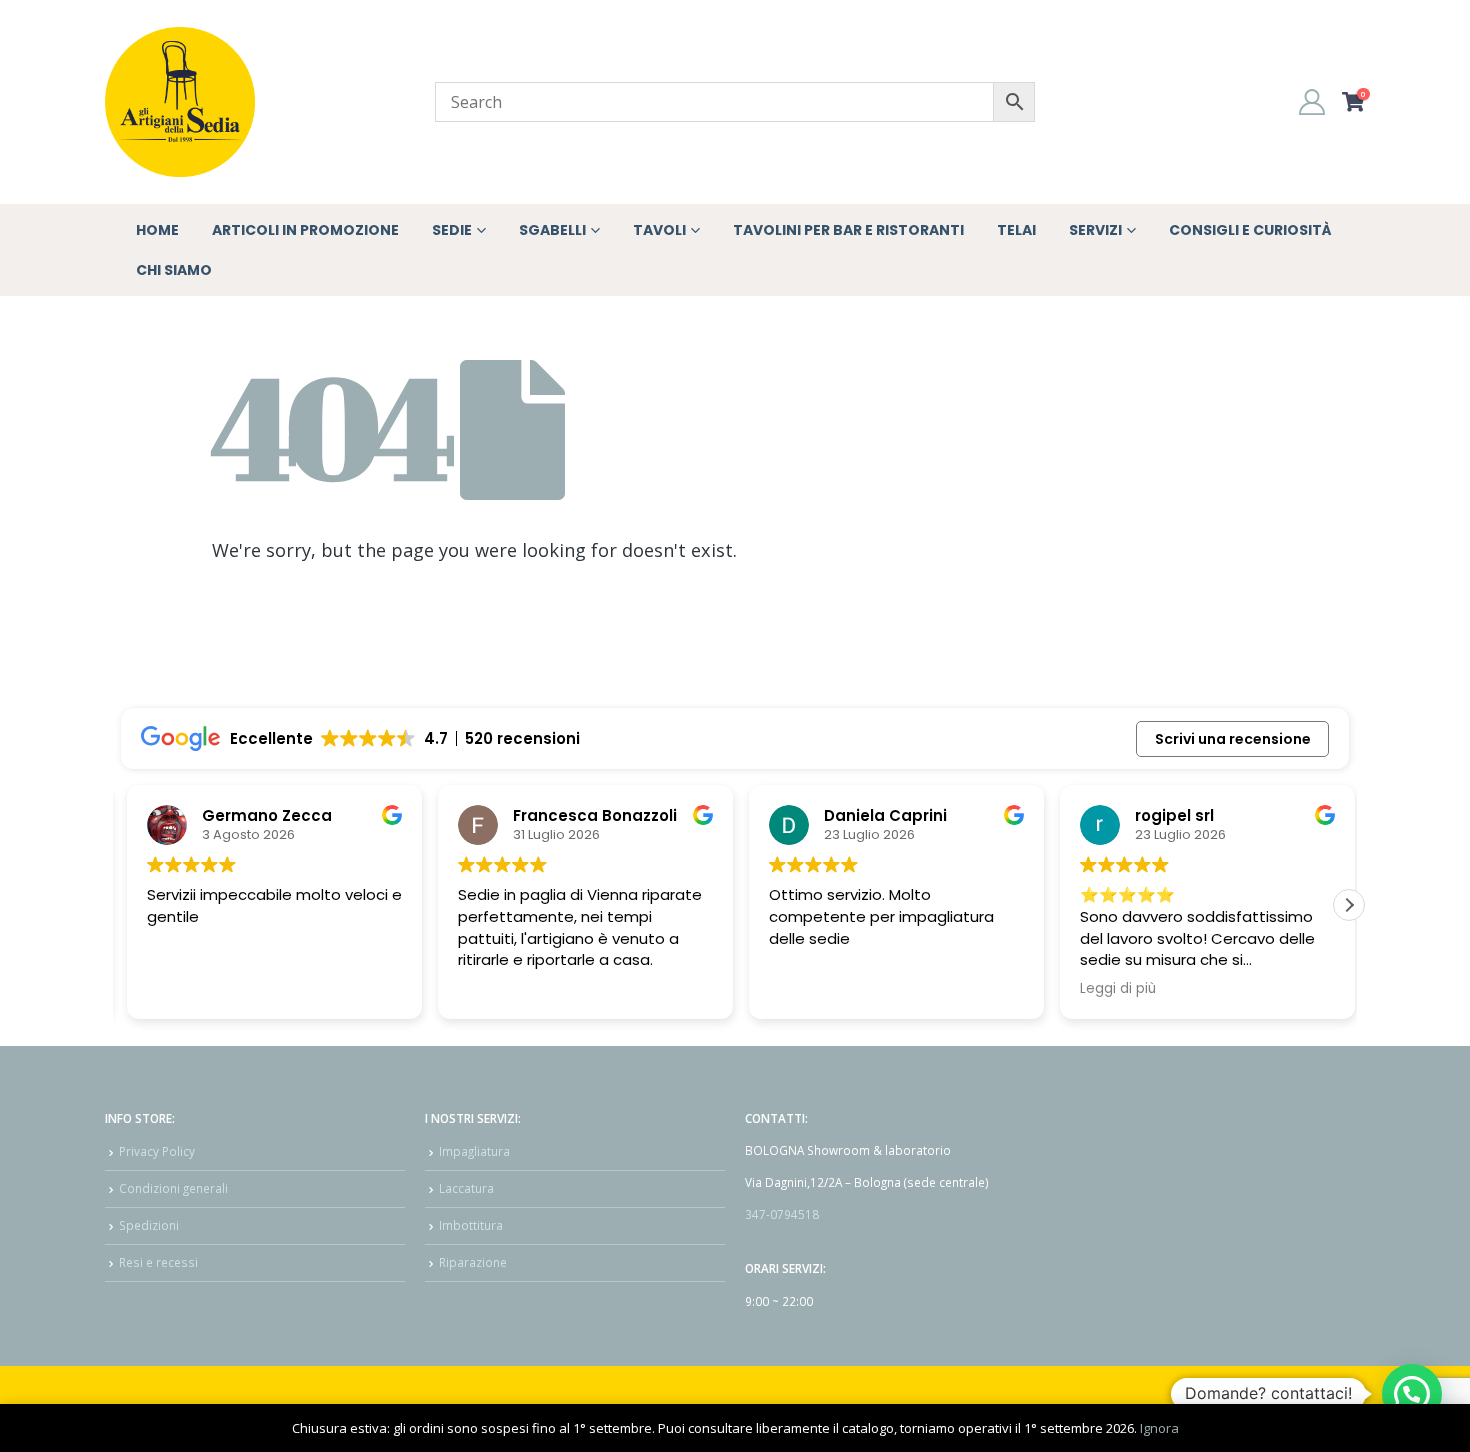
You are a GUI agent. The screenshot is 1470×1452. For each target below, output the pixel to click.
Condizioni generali (173, 1188)
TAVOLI (659, 230)
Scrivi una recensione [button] (1233, 739)
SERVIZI (1095, 230)
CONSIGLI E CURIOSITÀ (1250, 230)
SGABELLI (552, 230)
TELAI (1016, 230)
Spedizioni (149, 1225)
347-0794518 (782, 1214)
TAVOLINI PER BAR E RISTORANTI (848, 230)
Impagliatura (474, 1151)
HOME (157, 230)
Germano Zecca (572, 815)
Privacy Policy (157, 1151)
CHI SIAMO (174, 270)
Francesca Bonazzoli (900, 815)
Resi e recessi (158, 1262)
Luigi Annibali (248, 815)
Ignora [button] (1159, 1428)
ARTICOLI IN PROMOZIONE (305, 230)
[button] (1349, 905)
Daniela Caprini (1190, 815)
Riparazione (473, 1262)
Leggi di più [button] (179, 989)
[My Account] (1312, 102)
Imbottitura (471, 1225)
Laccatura (466, 1188)
